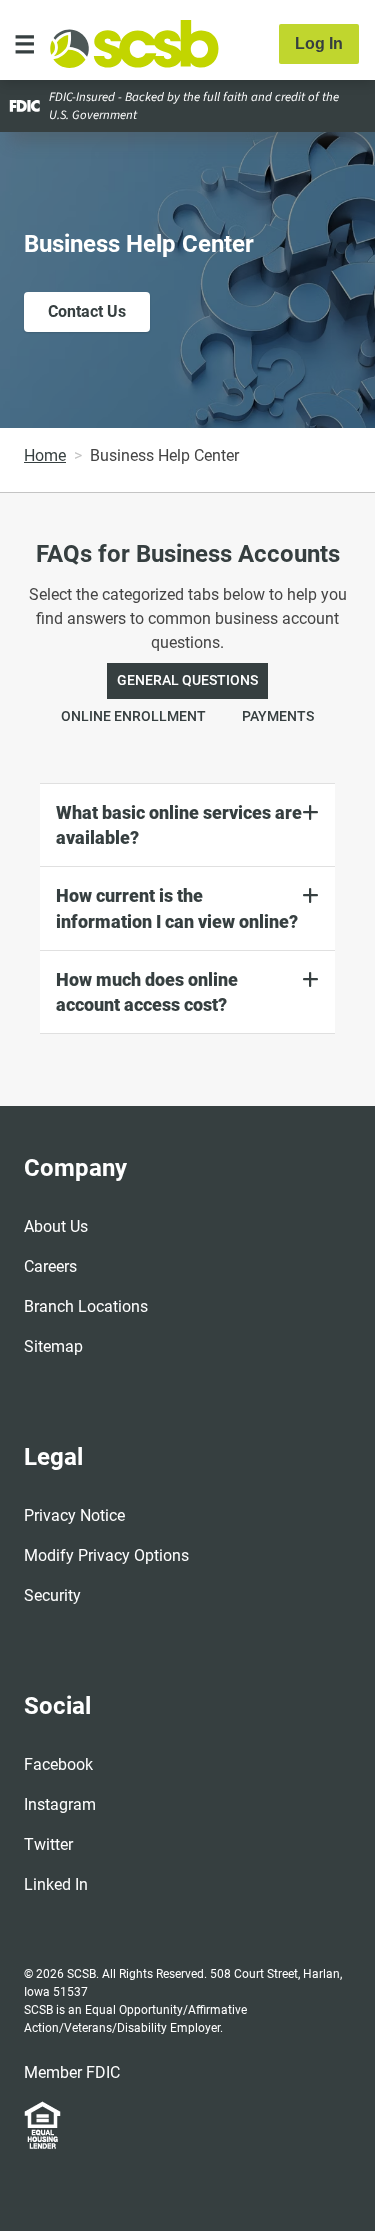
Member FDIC (72, 2072)
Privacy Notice (74, 1515)
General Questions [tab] (187, 680)
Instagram (60, 1804)
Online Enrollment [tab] (133, 716)
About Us (56, 1226)
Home (45, 455)
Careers (50, 1266)
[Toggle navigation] (25, 44)
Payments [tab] (278, 716)
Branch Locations (86, 1306)
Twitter (48, 1844)
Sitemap (53, 1346)
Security (52, 1595)
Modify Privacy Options (106, 1555)
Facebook (58, 1764)
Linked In (56, 1884)
